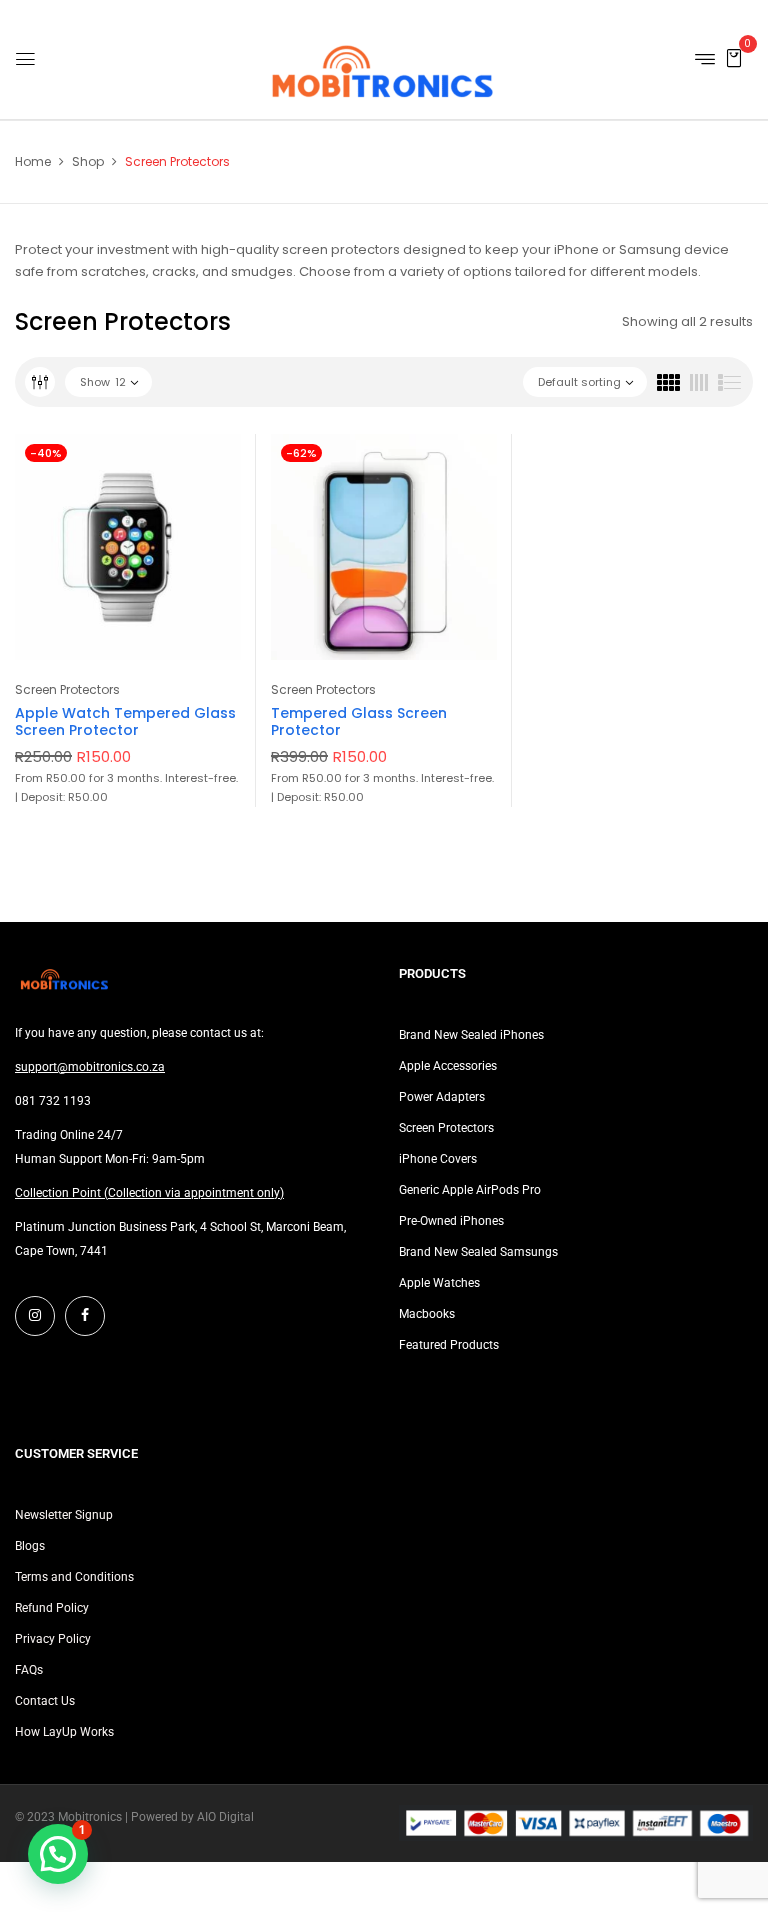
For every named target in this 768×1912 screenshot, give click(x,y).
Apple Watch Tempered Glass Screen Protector (125, 721)
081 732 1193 (53, 1101)
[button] (734, 57)
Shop (88, 161)
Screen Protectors (67, 689)
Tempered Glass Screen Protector (359, 721)
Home (33, 161)
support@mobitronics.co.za (90, 1067)
